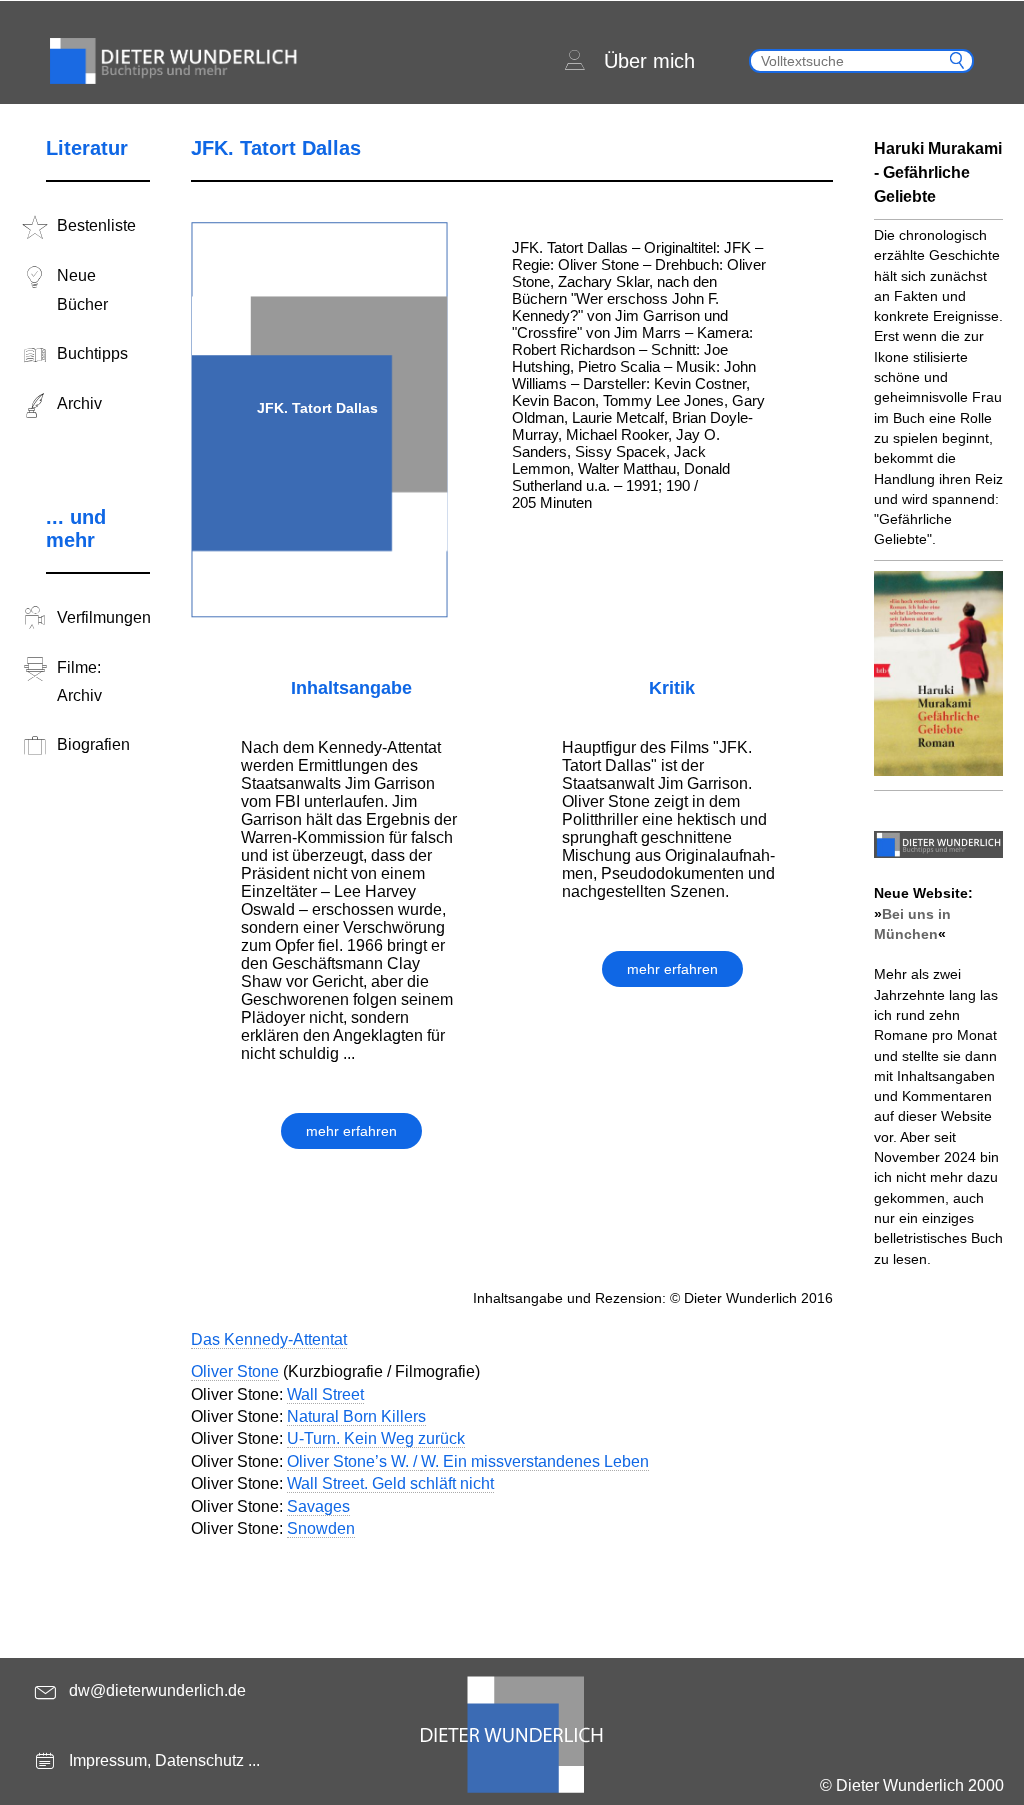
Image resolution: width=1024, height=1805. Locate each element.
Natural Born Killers (356, 1416)
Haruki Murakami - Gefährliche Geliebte (938, 172)
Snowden (321, 1528)
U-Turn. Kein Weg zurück (376, 1438)
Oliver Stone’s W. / (354, 1461)
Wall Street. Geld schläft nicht (390, 1483)
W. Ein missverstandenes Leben (535, 1461)
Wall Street (325, 1394)
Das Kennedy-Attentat (269, 1339)
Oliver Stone (235, 1371)
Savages (318, 1506)
